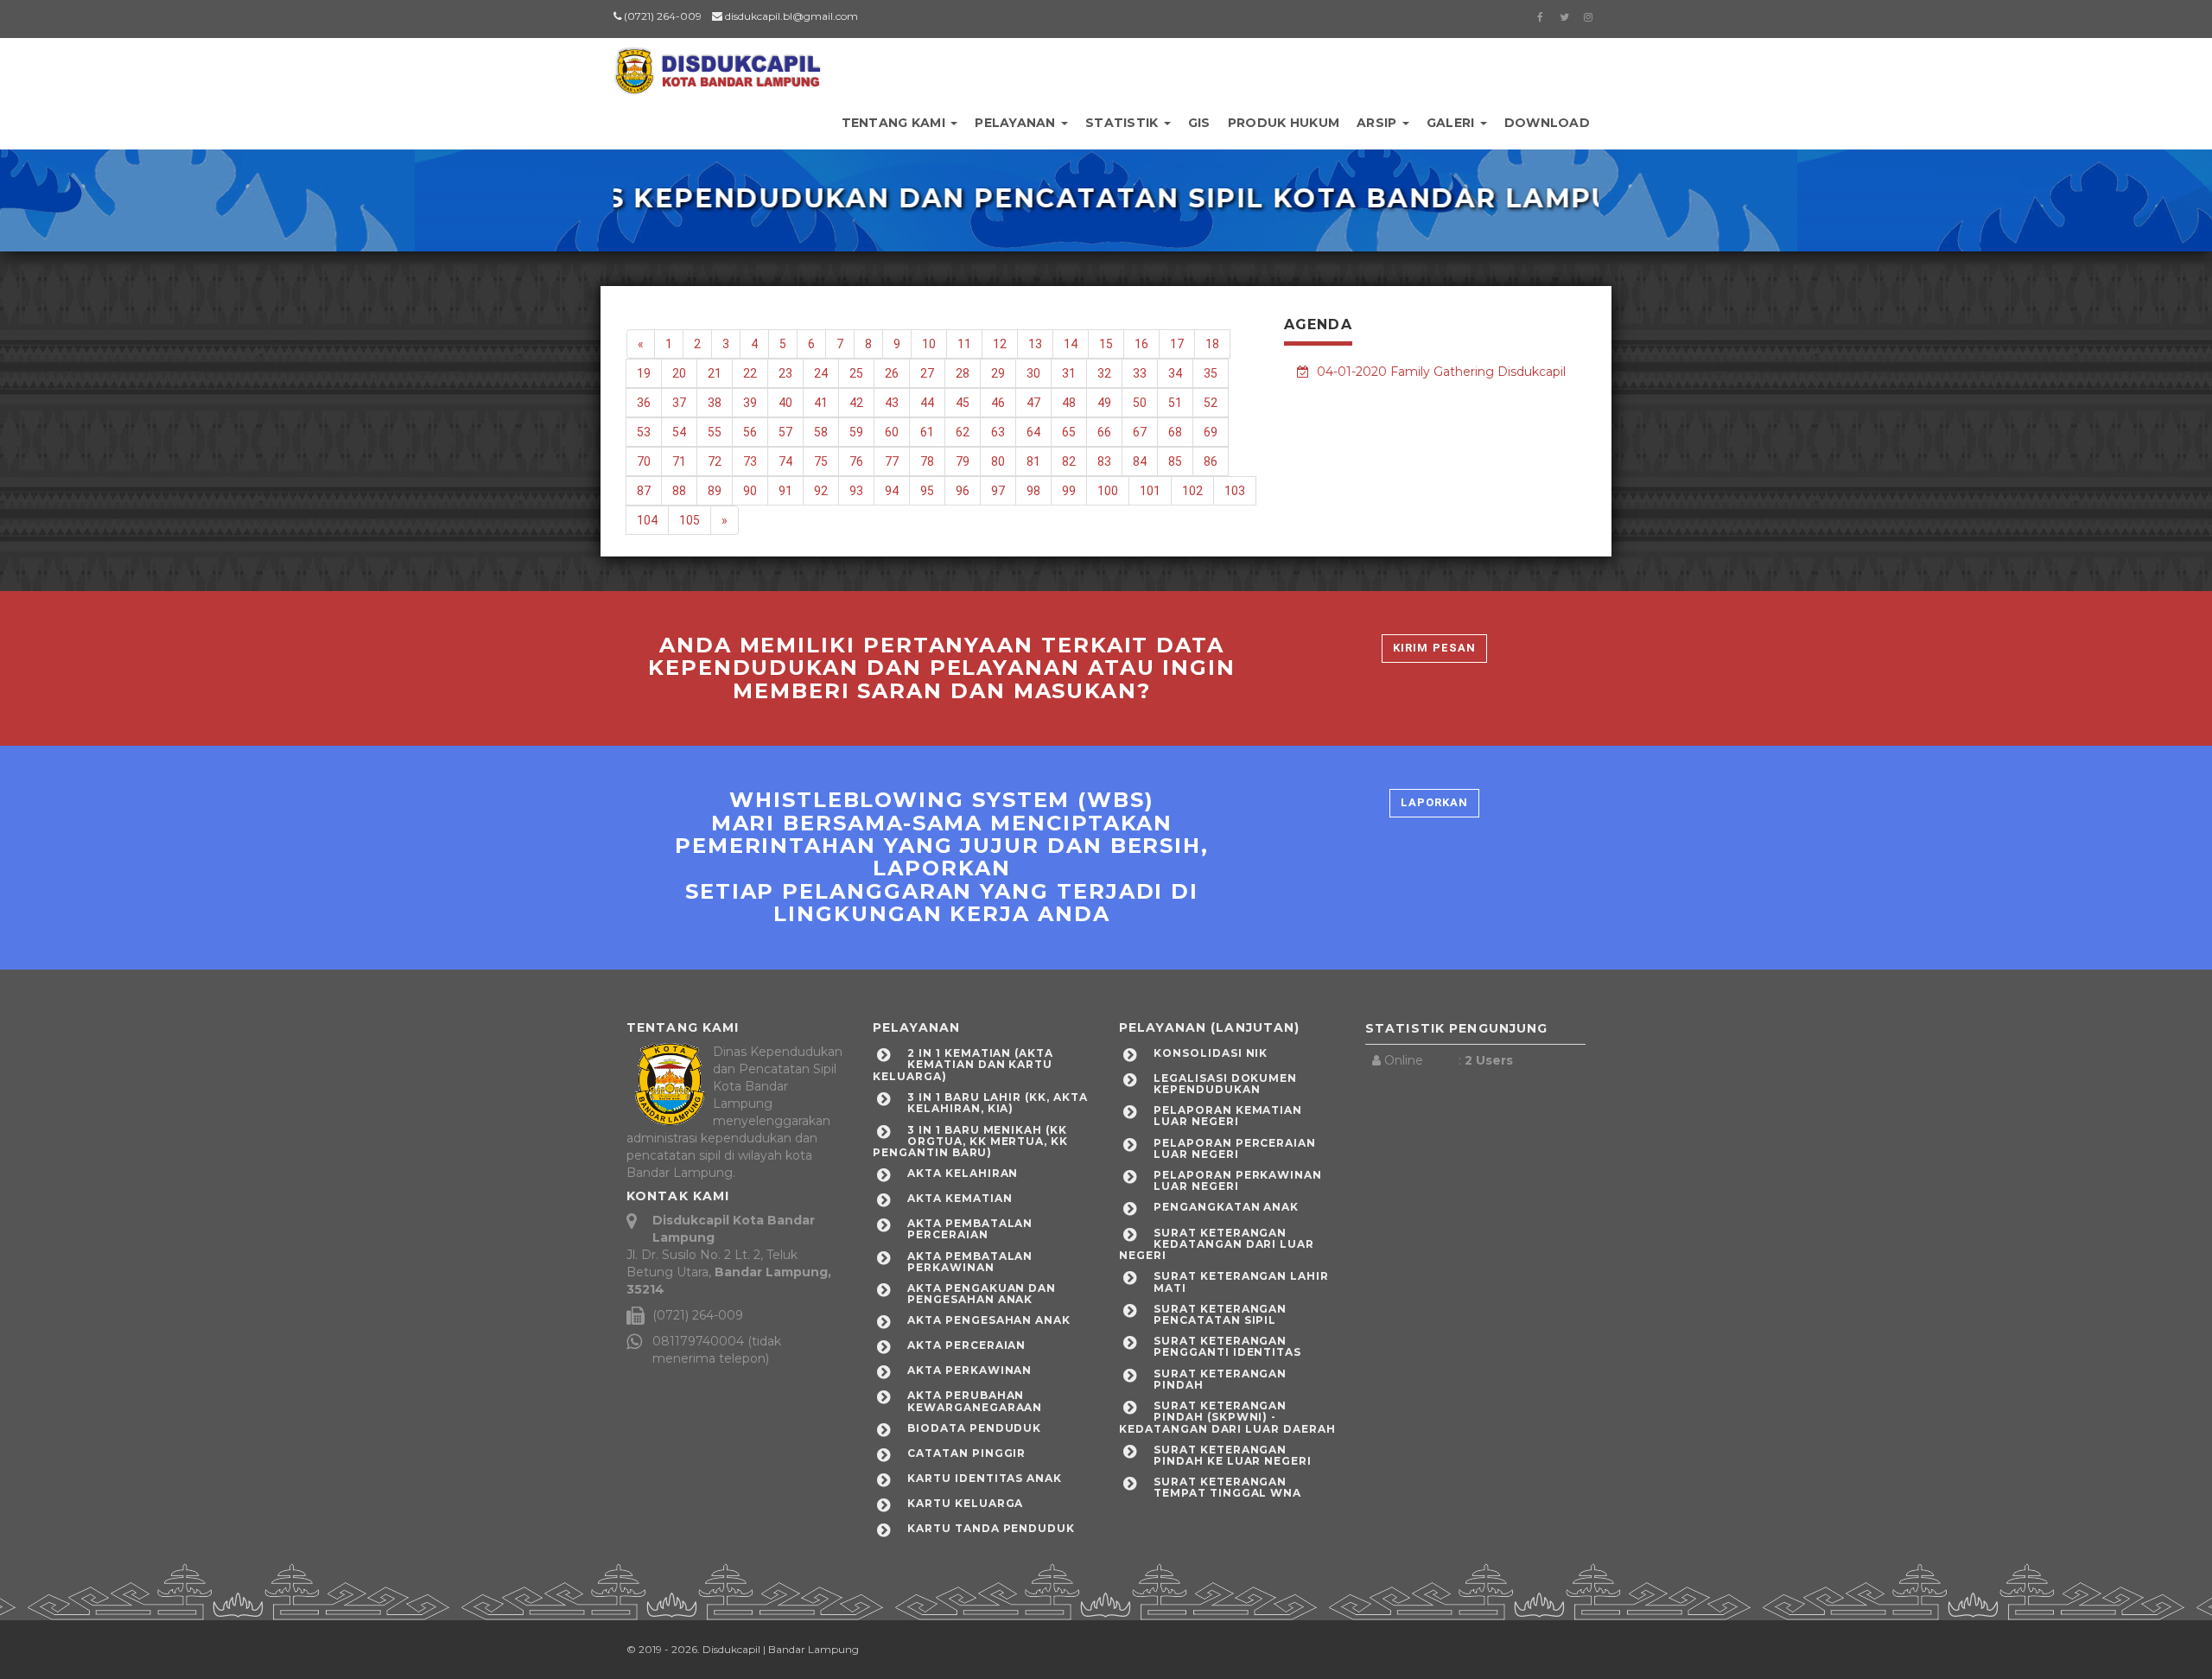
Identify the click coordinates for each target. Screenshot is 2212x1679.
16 (1141, 344)
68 (1175, 432)
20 (679, 373)
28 (963, 373)
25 (856, 373)
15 (1106, 344)
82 (1069, 461)
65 (1069, 432)
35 (1211, 373)
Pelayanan (1017, 123)
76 (856, 461)
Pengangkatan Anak (1226, 1207)
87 (644, 491)
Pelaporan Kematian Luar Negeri (1228, 1116)
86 (1211, 461)
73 (750, 461)
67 (1140, 432)
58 (821, 432)
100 (1108, 491)
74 (785, 461)
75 (821, 461)
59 (856, 432)
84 (1140, 461)
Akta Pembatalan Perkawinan (970, 1262)
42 (856, 403)
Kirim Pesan (1434, 648)
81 (1033, 461)
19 (644, 373)
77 (892, 461)
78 (927, 461)
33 (1140, 373)
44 (927, 403)
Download (1547, 123)
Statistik (1124, 123)
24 (821, 373)
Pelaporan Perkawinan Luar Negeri (1238, 1180)
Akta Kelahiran (963, 1173)
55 (715, 432)
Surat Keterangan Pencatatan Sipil (1220, 1314)
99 (1069, 491)
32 (1104, 373)
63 (998, 432)
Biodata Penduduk (974, 1428)
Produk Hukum (1284, 123)
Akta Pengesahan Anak (989, 1320)
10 (929, 344)
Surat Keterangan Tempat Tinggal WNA (1227, 1487)
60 (892, 432)
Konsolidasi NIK (1211, 1053)
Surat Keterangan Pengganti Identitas (1227, 1346)
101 (1150, 491)
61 (927, 432)
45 (963, 403)
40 (785, 403)
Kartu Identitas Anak (985, 1478)
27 (927, 373)
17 (1177, 344)
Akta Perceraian (966, 1345)
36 (644, 403)
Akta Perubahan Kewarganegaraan (975, 1401)
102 (1192, 491)
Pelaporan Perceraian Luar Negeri (1235, 1148)
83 (1104, 461)
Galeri (1452, 123)
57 (785, 432)
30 (1033, 373)
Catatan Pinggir (966, 1453)
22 (750, 373)
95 (927, 491)
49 (1104, 403)
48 (1069, 403)
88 (679, 491)
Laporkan (1434, 802)
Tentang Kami (896, 123)
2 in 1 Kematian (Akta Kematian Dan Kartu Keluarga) (963, 1064)
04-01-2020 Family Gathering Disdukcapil (1440, 372)
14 (1071, 344)
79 (963, 461)
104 (647, 520)
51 (1175, 403)
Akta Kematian (960, 1198)
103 (1235, 491)
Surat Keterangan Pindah (1220, 1379)
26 (892, 373)
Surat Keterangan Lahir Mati (1241, 1282)
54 (679, 432)
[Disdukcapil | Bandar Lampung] (717, 65)
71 (679, 461)
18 (1212, 344)
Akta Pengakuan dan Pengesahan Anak (982, 1294)
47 (1033, 403)
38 (715, 403)
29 (998, 373)
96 (963, 491)
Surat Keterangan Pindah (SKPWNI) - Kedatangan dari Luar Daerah (1227, 1417)
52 (1211, 403)
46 (998, 403)
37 (679, 403)
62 (963, 432)
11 (964, 344)
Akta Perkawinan (969, 1370)
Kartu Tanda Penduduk (991, 1528)
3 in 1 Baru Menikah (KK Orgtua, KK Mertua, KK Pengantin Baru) (970, 1141)
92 (821, 491)
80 (998, 461)
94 (892, 491)
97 (998, 491)
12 (1000, 344)
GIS (1199, 123)
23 (785, 373)
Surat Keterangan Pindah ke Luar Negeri (1233, 1455)
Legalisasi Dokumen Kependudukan (1225, 1084)
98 (1033, 491)
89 (715, 491)
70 (644, 461)
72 (715, 461)
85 (1175, 461)
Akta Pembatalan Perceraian (970, 1229)
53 (644, 432)
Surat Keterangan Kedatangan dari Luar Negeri (1217, 1244)
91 (785, 491)
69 (1211, 432)
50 (1140, 403)
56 (750, 432)
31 (1069, 373)
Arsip (1379, 123)
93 (856, 491)
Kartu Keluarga (965, 1503)
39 (750, 403)
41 (821, 403)
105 (690, 520)
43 (892, 403)
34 (1175, 373)
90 (750, 491)
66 (1104, 432)
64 (1033, 432)
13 (1035, 344)
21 (715, 373)
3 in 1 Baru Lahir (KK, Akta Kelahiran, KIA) (998, 1103)
